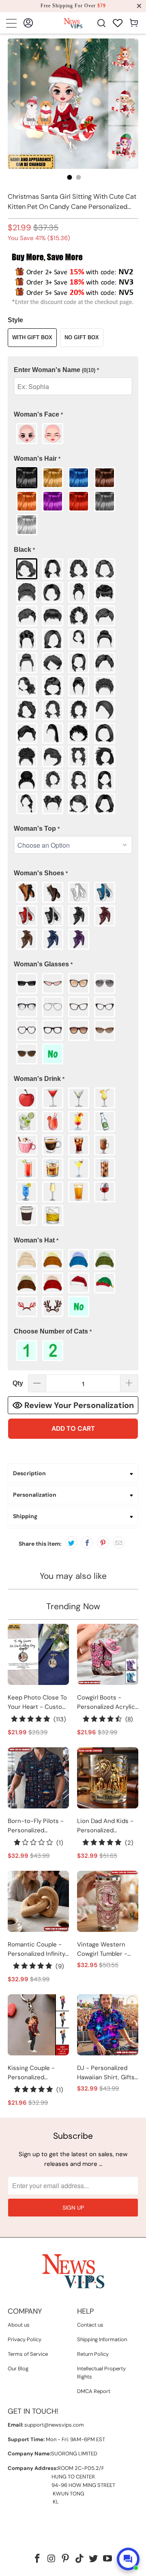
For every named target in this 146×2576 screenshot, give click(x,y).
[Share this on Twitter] (71, 1542)
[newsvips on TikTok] (80, 2559)
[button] (73, 370)
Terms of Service (28, 2354)
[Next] (132, 104)
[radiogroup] (73, 434)
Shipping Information (102, 2339)
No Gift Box (82, 337)
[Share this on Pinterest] (103, 1542)
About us (19, 2325)
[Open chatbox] (128, 2559)
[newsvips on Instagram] (52, 2559)
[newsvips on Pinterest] (66, 2559)
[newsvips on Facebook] (37, 2559)
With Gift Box (32, 337)
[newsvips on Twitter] (94, 2559)
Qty (18, 1383)
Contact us (90, 2325)
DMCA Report (94, 2391)
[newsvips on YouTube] (108, 2559)
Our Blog (18, 2369)
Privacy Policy (25, 2339)
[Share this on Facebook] (87, 1542)
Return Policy (93, 2354)
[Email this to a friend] (119, 1542)
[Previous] (14, 104)
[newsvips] (73, 23)
